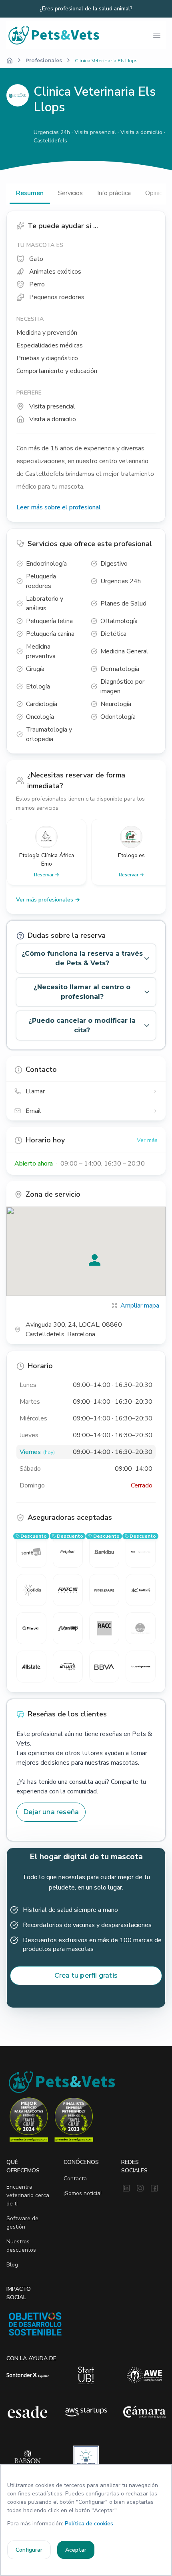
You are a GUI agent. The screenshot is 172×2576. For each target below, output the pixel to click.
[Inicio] (10, 61)
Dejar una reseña (51, 1812)
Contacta (75, 2179)
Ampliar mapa (140, 1306)
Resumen (30, 193)
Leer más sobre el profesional (59, 507)
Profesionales (44, 60)
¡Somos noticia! (83, 2193)
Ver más (147, 1140)
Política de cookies (89, 2524)
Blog (12, 2265)
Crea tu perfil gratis (86, 1975)
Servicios (70, 193)
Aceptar (76, 2550)
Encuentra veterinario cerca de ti (28, 2195)
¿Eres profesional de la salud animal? (86, 9)
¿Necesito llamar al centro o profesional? (82, 992)
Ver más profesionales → (48, 900)
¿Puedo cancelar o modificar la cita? (82, 1025)
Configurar (29, 2550)
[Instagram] (140, 2189)
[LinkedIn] (126, 2189)
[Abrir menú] (157, 35)
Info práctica (114, 193)
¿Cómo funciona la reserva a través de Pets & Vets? (82, 958)
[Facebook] (154, 2189)
